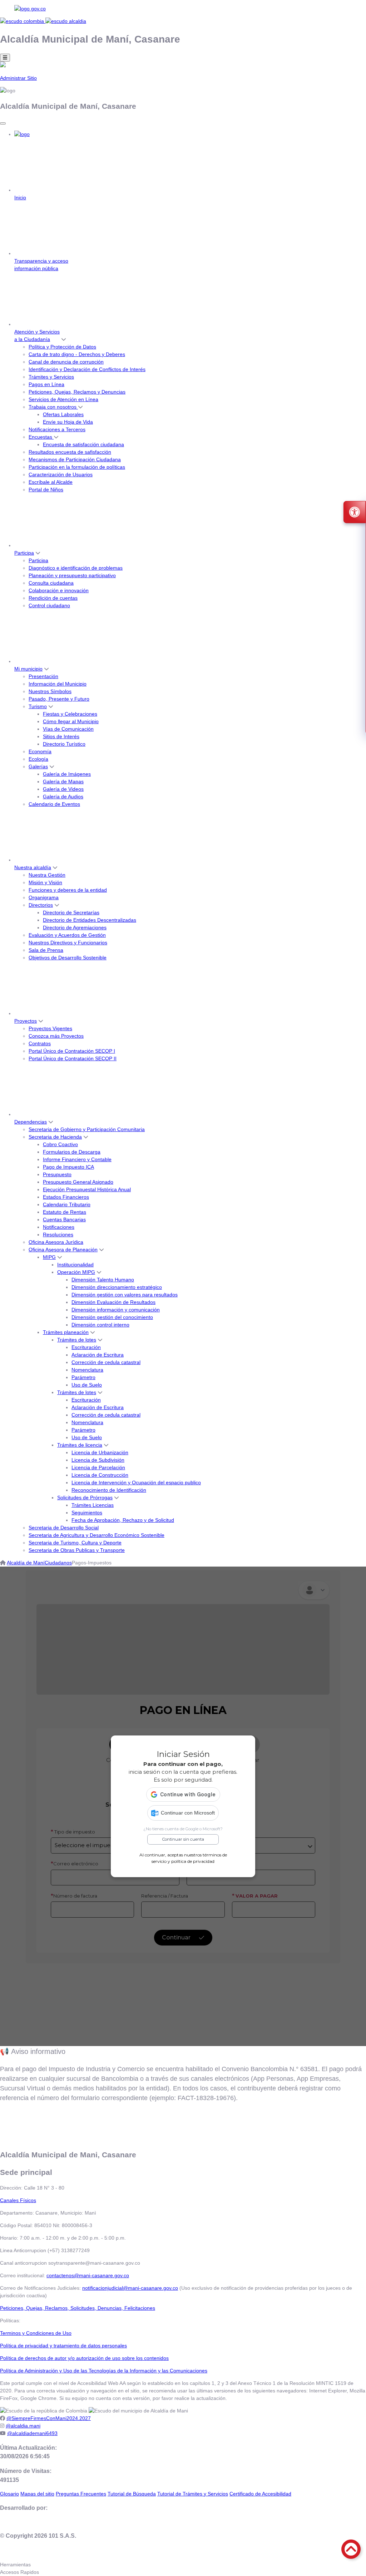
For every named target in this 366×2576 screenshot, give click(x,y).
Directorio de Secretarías (71, 912)
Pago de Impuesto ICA (68, 1167)
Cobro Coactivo (60, 1144)
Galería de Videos (63, 789)
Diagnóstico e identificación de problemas (76, 568)
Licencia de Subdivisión (98, 1460)
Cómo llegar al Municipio (71, 721)
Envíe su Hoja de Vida (68, 422)
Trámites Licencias (93, 1505)
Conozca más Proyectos (56, 1036)
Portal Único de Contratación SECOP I (72, 1051)
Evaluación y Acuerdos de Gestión (67, 935)
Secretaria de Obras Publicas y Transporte (77, 1550)
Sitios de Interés (61, 736)
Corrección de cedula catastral (106, 1362)
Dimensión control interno (100, 1325)
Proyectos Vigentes (50, 1028)
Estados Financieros (66, 1197)
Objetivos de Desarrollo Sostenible (68, 958)
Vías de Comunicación (68, 729)
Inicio (20, 198)
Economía (40, 751)
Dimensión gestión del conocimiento (112, 1317)
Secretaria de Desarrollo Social (64, 1528)
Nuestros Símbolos (50, 691)
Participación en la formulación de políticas (77, 467)
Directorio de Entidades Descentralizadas (90, 920)
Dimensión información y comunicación (116, 1310)
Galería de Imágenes (67, 774)
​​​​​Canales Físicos (18, 2200)
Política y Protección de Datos (62, 347)
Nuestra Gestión (47, 875)
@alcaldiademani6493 (32, 2433)
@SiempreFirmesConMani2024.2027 (49, 2418)
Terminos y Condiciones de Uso (36, 2333)
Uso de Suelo (87, 1385)
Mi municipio (28, 669)
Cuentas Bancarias (64, 1219)
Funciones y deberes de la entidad (68, 890)
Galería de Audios (63, 797)
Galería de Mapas (63, 781)
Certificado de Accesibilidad (260, 2494)
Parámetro (83, 1377)
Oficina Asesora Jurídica (56, 1242)
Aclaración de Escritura (98, 1355)
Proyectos (26, 1021)
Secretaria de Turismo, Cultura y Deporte (75, 1543)
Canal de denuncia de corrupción (66, 362)
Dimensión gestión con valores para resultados (125, 1295)
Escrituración (86, 1347)
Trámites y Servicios (51, 377)
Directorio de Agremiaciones (75, 927)
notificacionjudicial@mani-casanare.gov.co (130, 2288)
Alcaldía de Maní (26, 1563)
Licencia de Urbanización (100, 1452)
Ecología (38, 759)
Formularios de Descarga (72, 1152)
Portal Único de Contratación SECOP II (73, 1058)
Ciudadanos (58, 1563)
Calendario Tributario (67, 1204)
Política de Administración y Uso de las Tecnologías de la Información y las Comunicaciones (104, 2371)
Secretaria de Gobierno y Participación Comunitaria (87, 1129)
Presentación (43, 676)
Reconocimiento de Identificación (109, 1490)
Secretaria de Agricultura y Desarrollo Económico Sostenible (97, 1535)
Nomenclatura (87, 1370)
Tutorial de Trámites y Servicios (193, 2494)
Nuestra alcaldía (33, 867)
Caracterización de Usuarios (61, 474)
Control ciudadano (49, 605)
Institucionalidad (75, 1265)
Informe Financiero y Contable (77, 1159)
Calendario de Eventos (54, 804)
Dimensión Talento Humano (103, 1280)
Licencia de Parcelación (98, 1467)
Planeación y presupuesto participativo (72, 575)
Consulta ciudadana (51, 583)
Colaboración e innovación (59, 590)
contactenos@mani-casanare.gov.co (88, 2275)
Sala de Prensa (46, 950)
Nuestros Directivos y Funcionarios (68, 943)
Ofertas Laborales (63, 414)
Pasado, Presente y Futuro (59, 699)
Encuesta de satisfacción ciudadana (83, 444)
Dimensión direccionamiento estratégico (117, 1287)
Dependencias (31, 1122)
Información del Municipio (58, 684)
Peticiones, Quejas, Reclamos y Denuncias (77, 392)
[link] (183, 9)
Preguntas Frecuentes (81, 2494)
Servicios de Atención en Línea (63, 399)
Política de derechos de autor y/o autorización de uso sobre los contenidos (84, 2358)
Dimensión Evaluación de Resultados (113, 1302)
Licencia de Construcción (100, 1475)
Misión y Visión (45, 882)
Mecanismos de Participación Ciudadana (75, 459)
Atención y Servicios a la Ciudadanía (37, 335)
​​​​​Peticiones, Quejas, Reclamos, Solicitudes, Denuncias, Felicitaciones (78, 2308)
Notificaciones (59, 1227)
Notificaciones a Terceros (57, 429)
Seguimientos (87, 1513)
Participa (24, 553)
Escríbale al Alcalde (51, 482)
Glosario (9, 2494)
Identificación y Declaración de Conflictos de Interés (87, 369)
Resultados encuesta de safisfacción (70, 452)
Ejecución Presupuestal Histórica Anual (87, 1189)
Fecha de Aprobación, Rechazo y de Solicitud (123, 1520)
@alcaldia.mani (23, 2426)
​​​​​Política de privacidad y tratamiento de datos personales (63, 2346)
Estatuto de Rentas (65, 1212)
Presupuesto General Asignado (78, 1182)
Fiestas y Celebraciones (70, 714)
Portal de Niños (46, 490)
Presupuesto (57, 1174)
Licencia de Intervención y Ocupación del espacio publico (136, 1482)
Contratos (40, 1043)
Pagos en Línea (46, 384)
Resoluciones (58, 1235)
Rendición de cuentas (53, 598)
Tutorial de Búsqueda (132, 2494)
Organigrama (44, 897)
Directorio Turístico (64, 744)
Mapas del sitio (37, 2494)
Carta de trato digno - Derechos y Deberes (77, 354)
